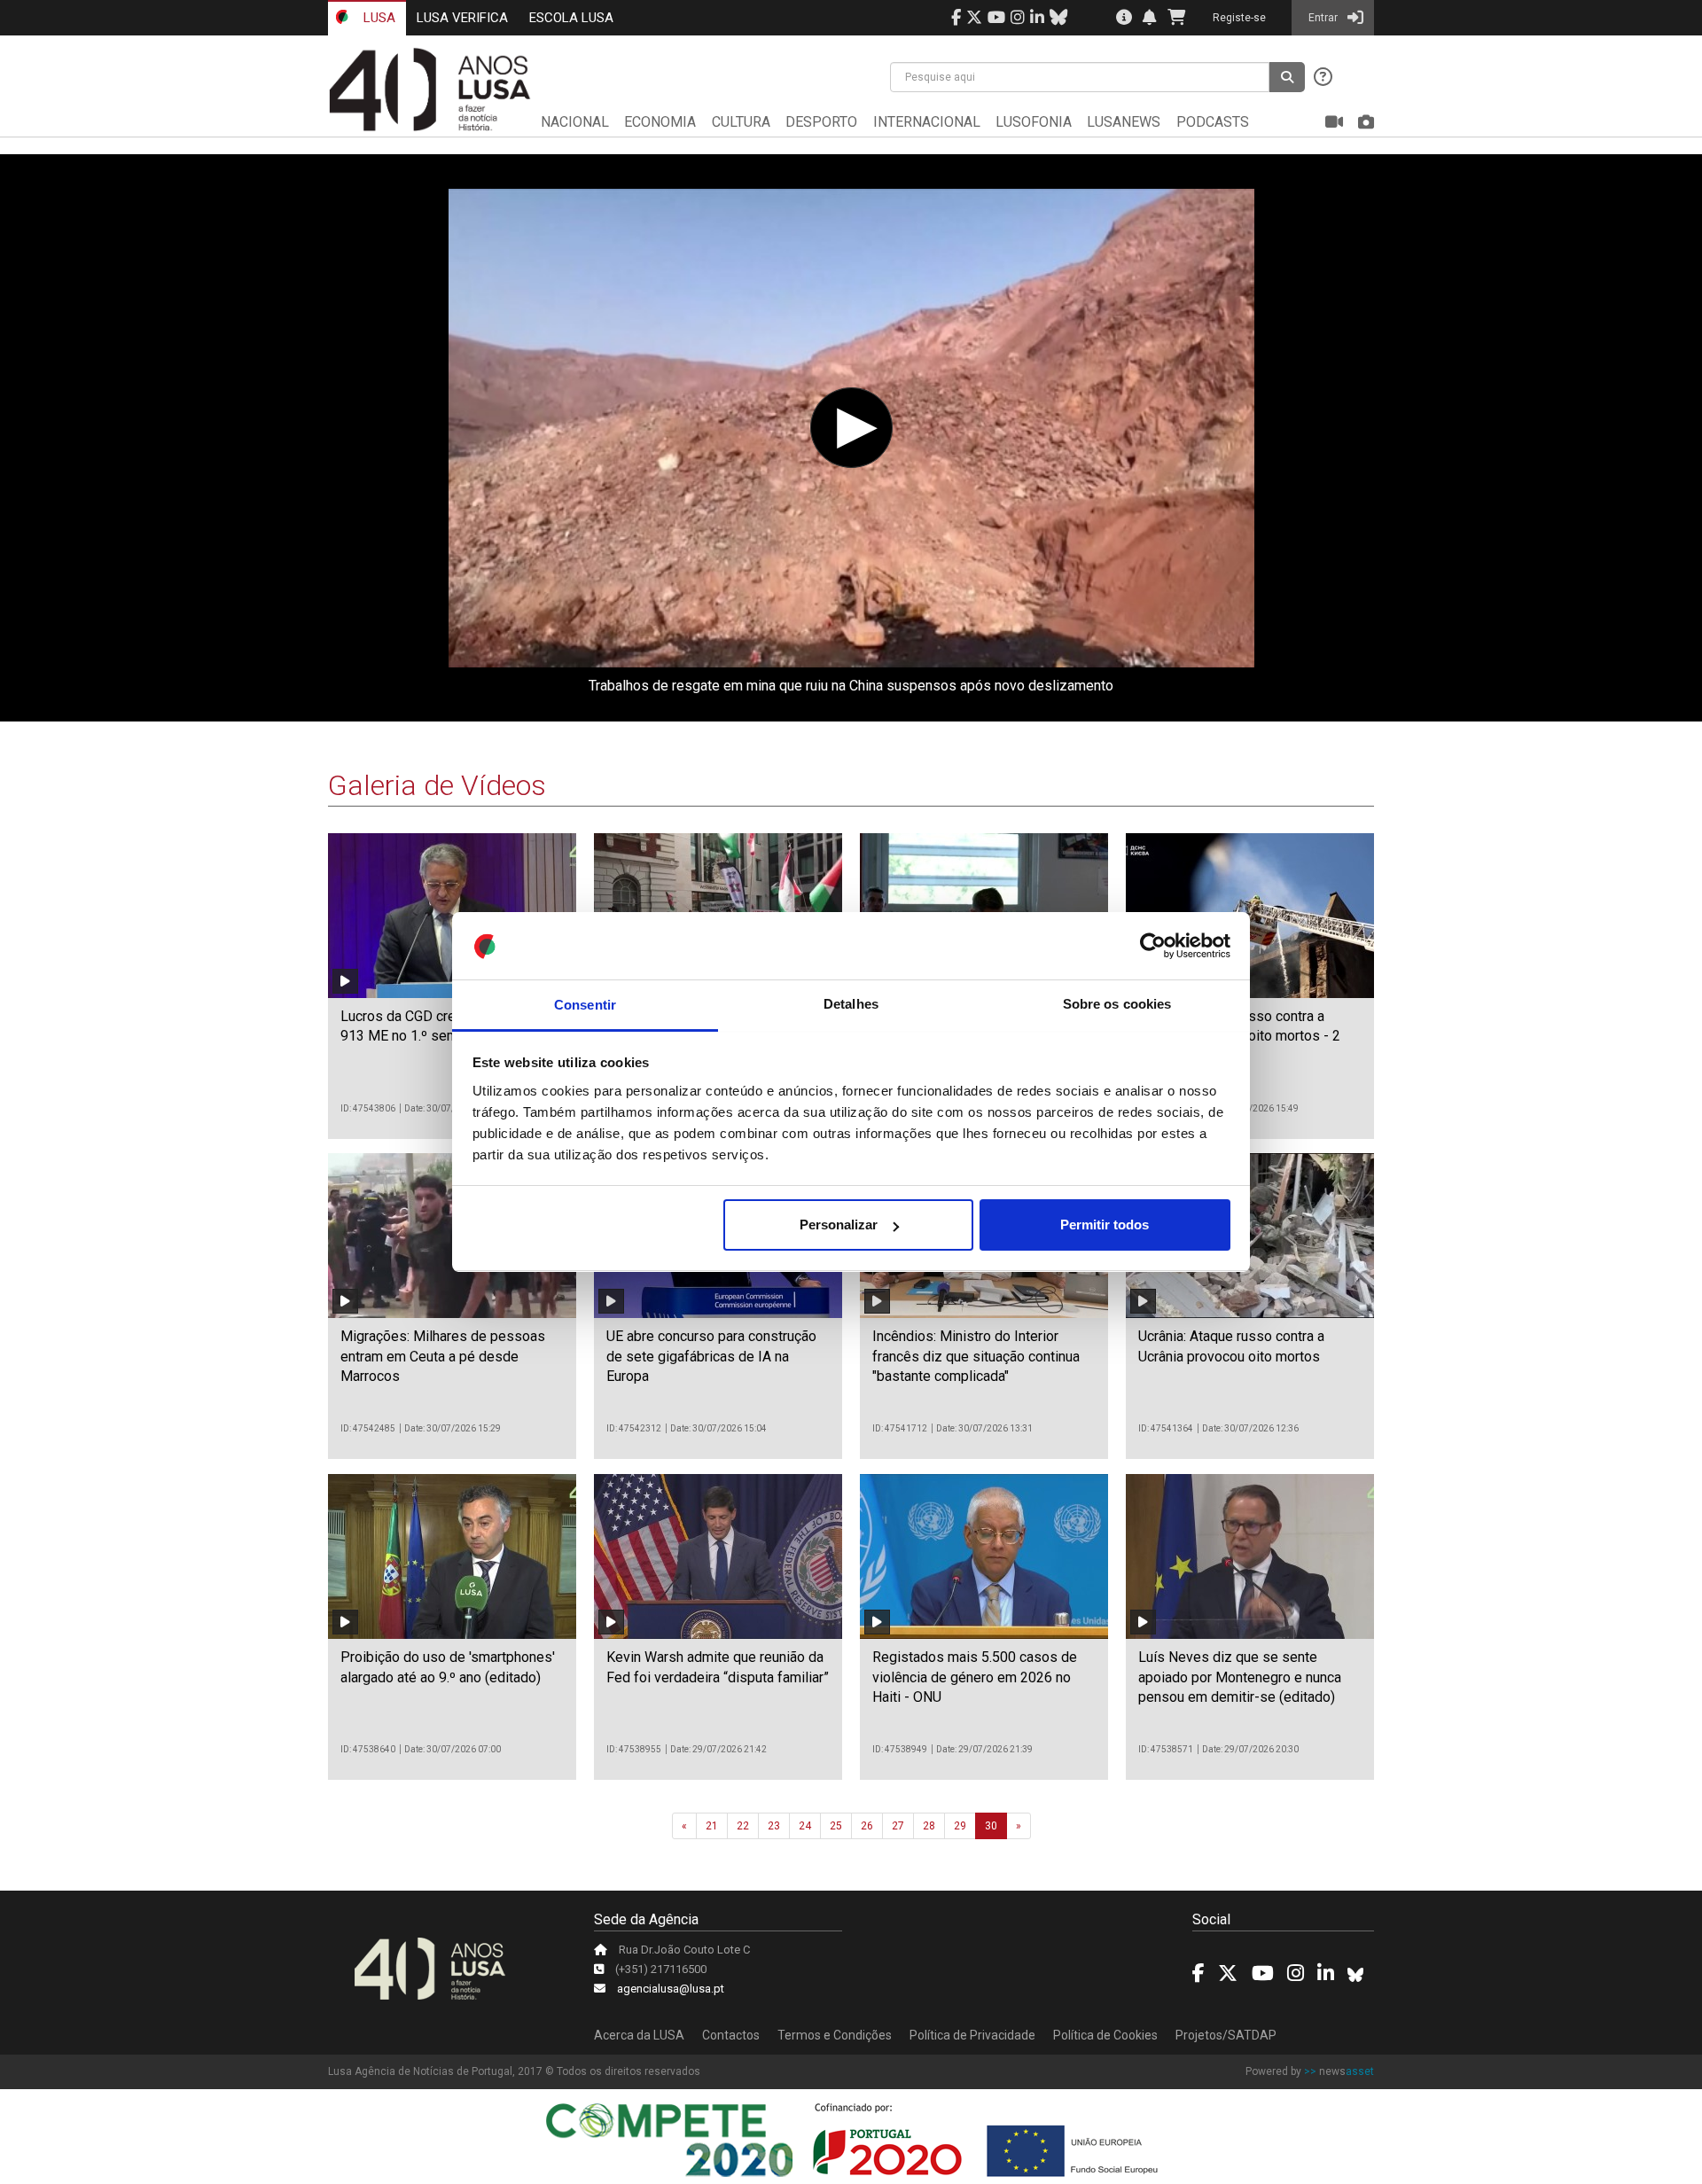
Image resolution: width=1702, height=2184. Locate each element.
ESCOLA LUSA (571, 18)
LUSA (378, 18)
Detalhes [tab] (851, 1005)
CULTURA (741, 122)
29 (960, 1826)
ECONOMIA (660, 122)
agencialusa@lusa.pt (671, 1989)
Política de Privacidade (972, 2035)
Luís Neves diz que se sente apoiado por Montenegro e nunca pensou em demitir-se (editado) (1240, 1677)
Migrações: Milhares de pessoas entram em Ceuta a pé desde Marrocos (443, 1356)
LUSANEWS (1124, 122)
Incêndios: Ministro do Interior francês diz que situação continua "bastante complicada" (976, 1356)
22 (743, 1826)
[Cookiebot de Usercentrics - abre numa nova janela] (1153, 947)
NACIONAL (575, 122)
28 (929, 1826)
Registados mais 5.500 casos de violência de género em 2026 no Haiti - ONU (975, 1677)
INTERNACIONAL (927, 122)
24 (805, 1826)
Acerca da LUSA (639, 2035)
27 (898, 1826)
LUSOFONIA (1034, 122)
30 (991, 1826)
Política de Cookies (1105, 2035)
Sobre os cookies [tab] (1117, 1005)
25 (836, 1826)
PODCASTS (1213, 122)
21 (712, 1826)
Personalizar (839, 1225)
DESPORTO (821, 122)
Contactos (731, 2035)
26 (867, 1826)
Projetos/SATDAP (1226, 2035)
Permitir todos (1105, 1225)
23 (774, 1826)
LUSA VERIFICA (462, 18)
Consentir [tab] (585, 1005)
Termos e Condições (835, 2035)
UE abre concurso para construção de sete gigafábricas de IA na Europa (711, 1356)
